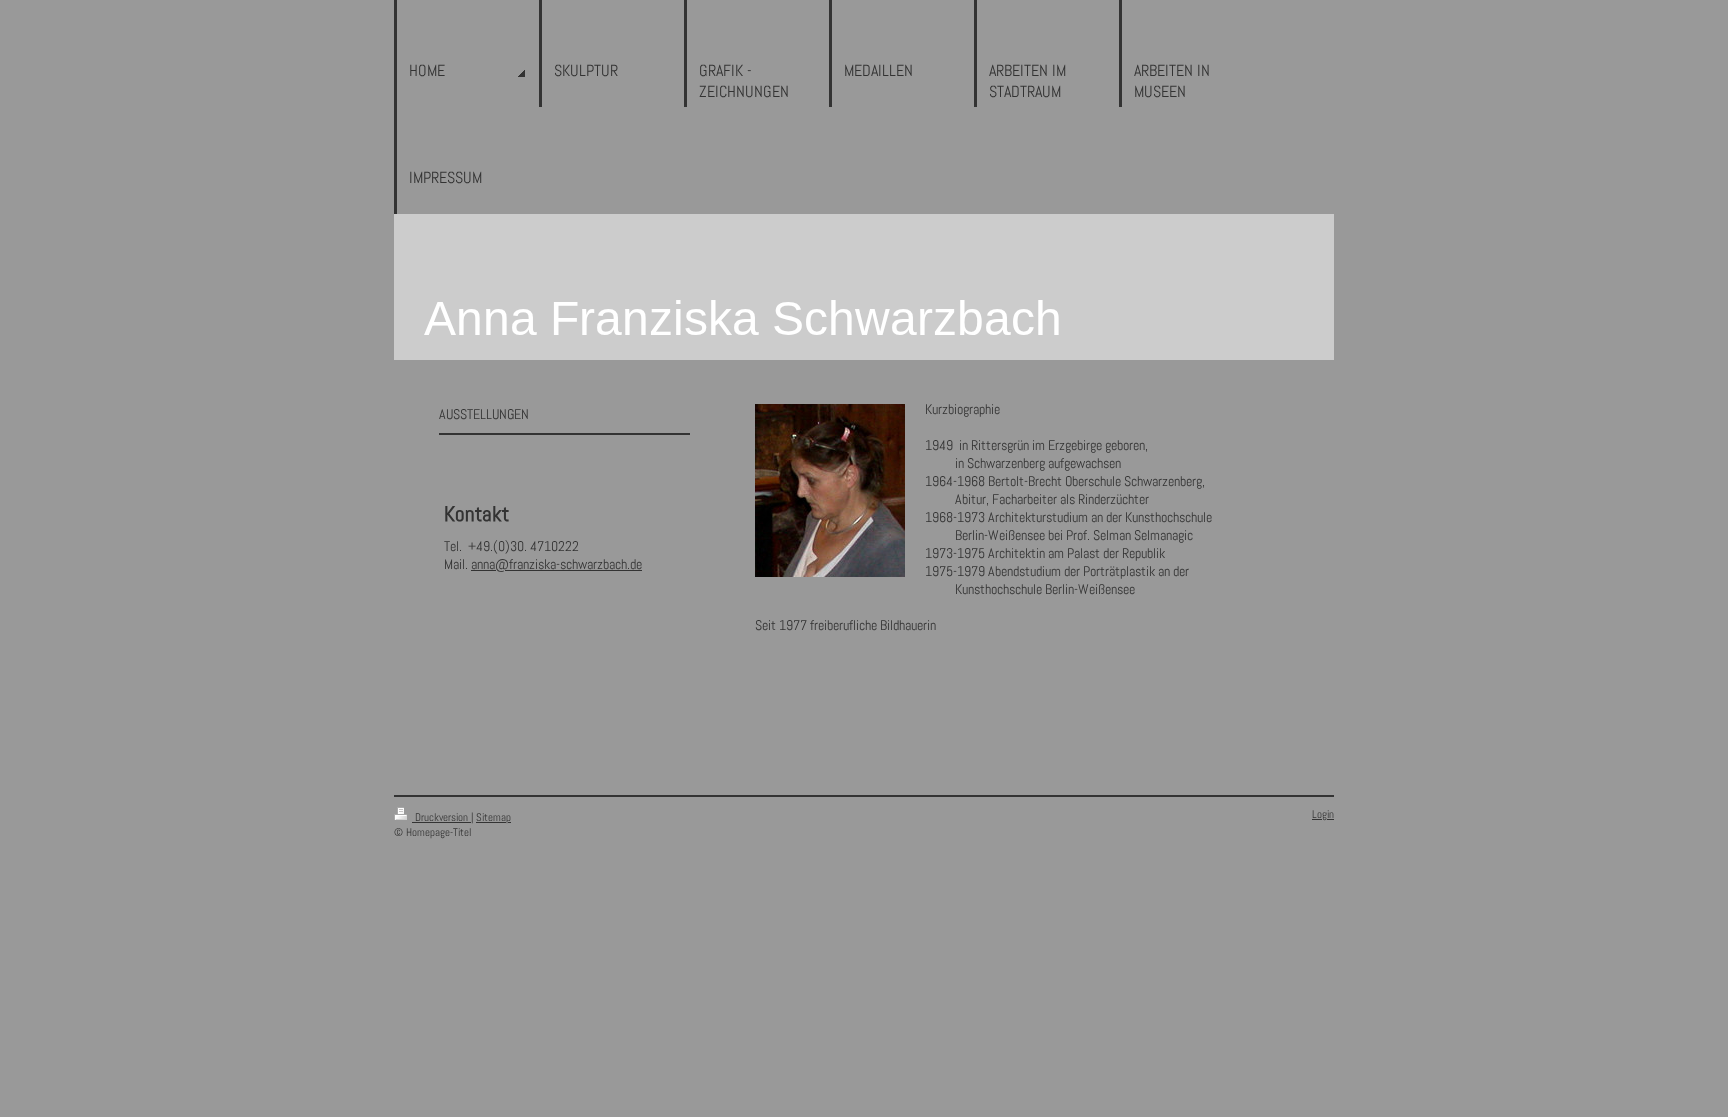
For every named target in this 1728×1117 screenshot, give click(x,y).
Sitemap (493, 817)
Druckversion (441, 817)
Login (1323, 814)
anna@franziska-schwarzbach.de (556, 564)
